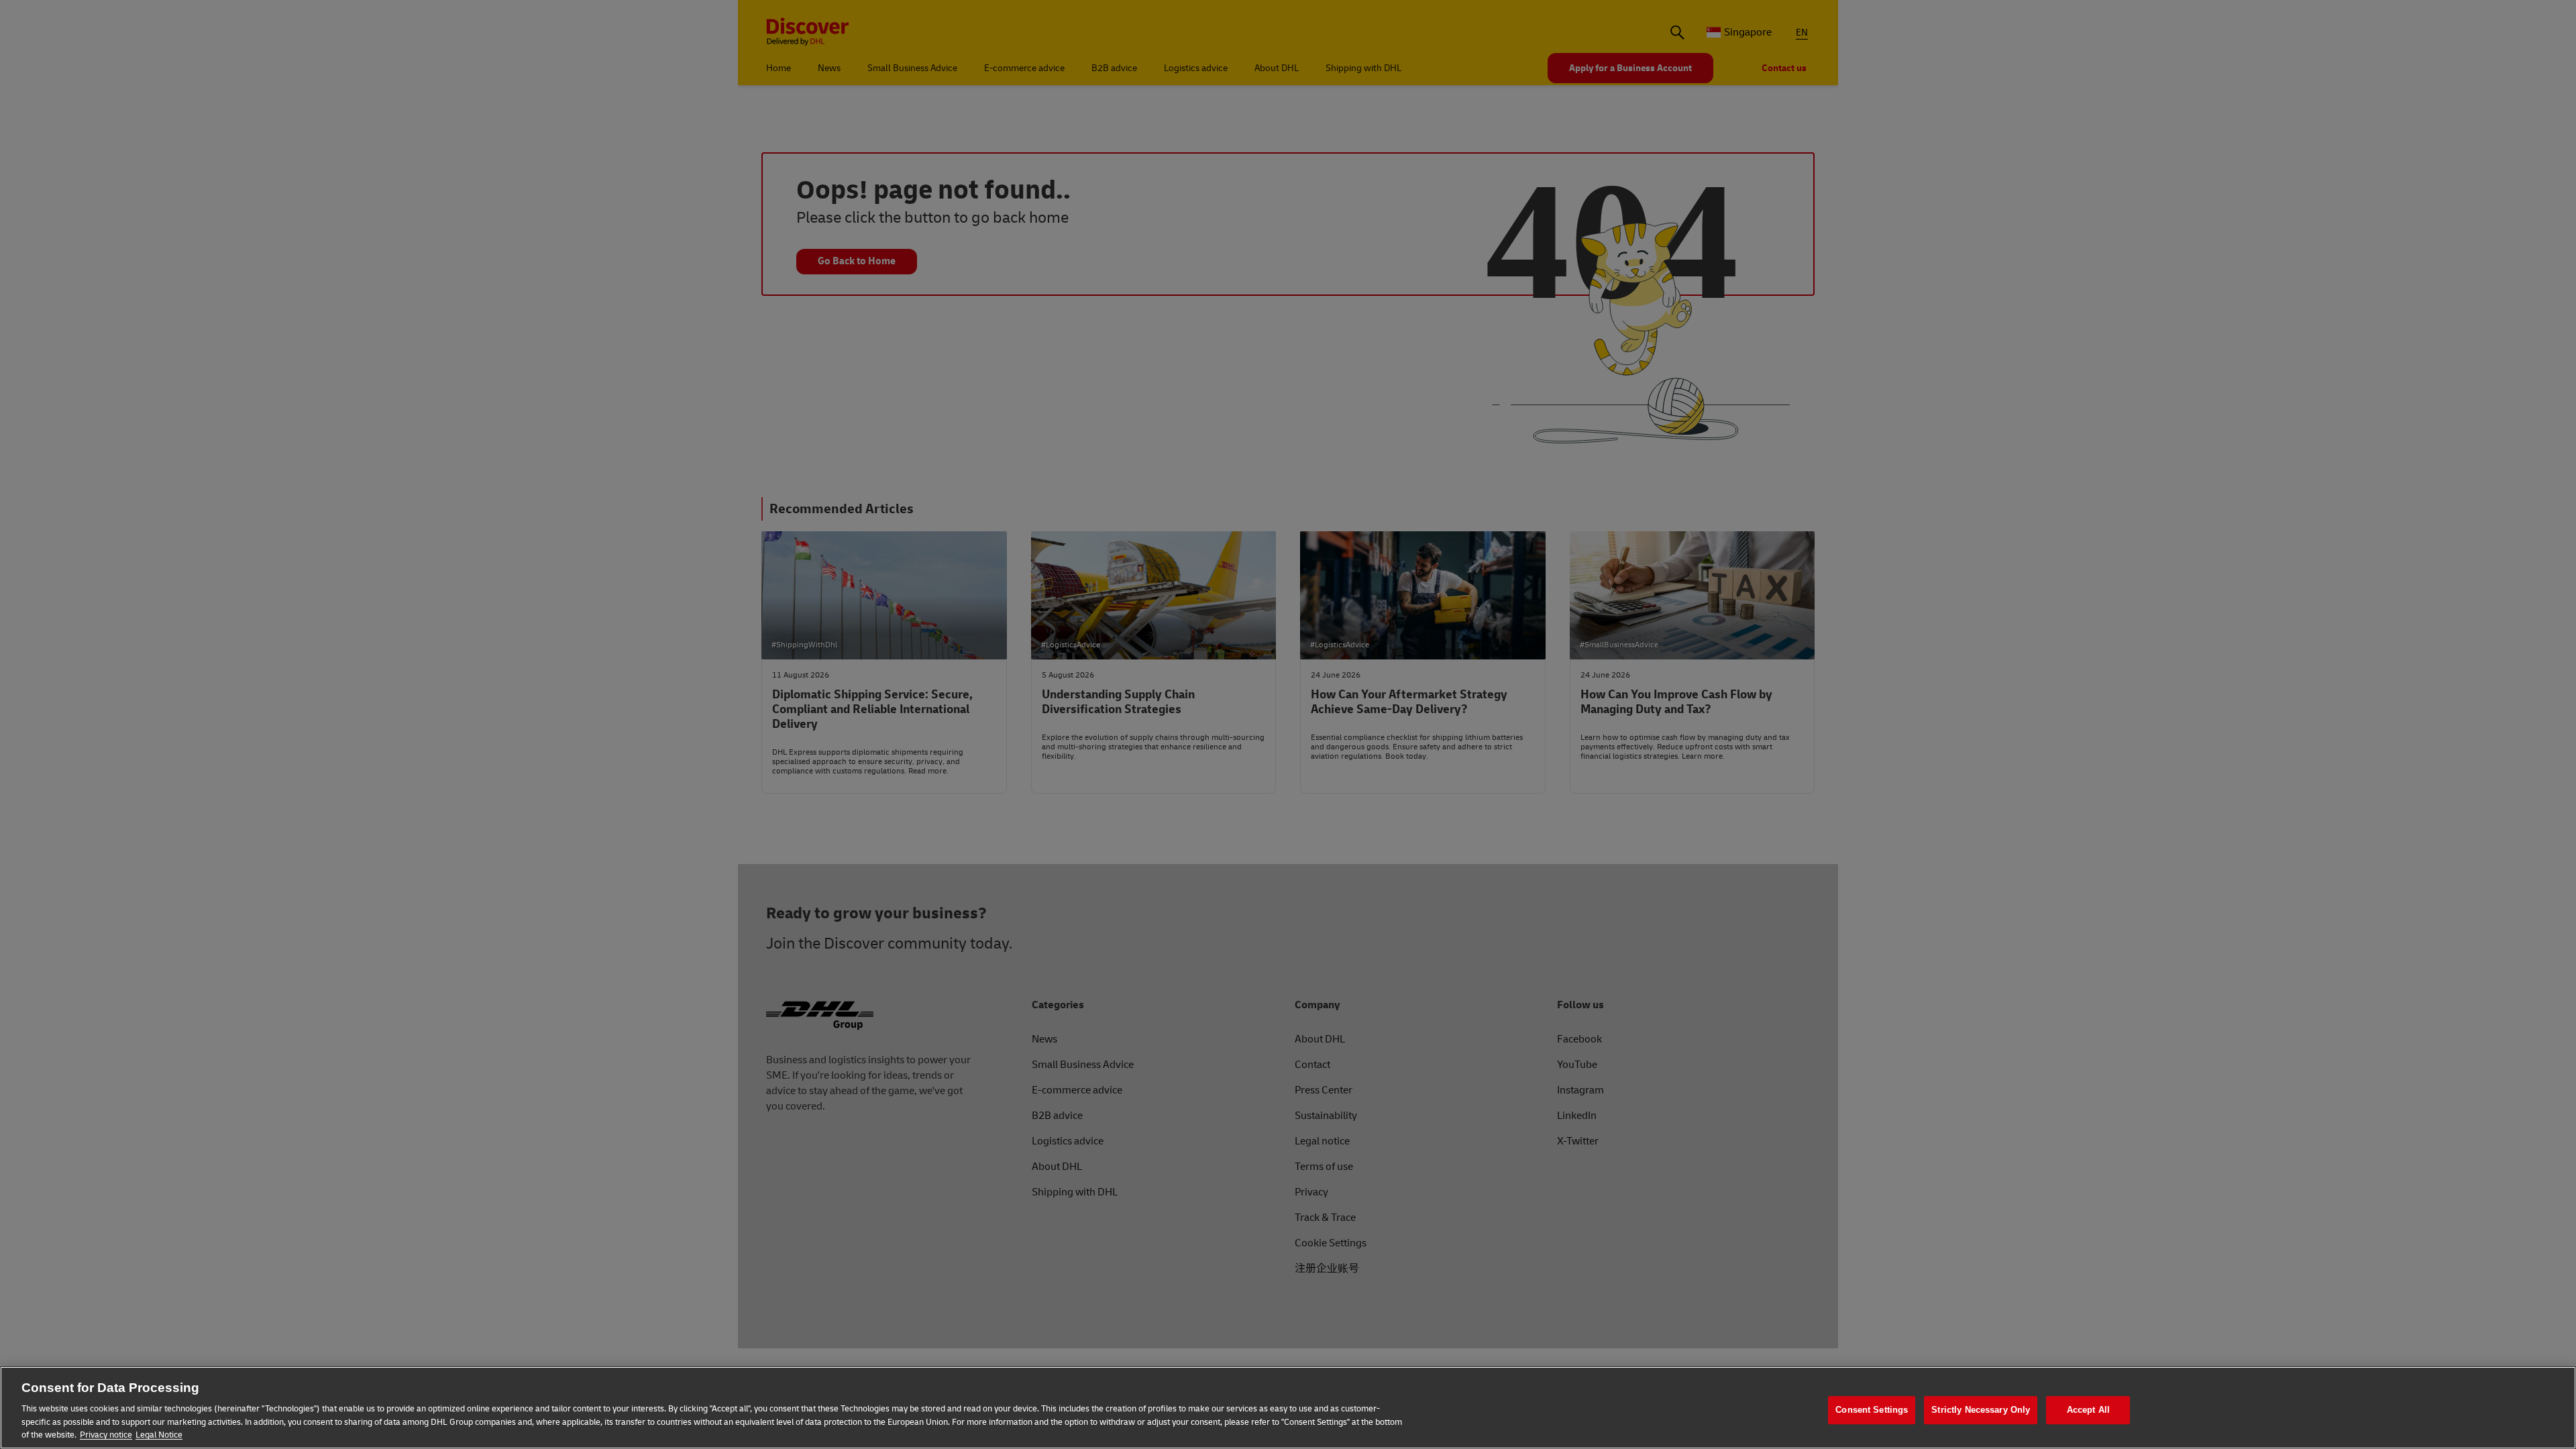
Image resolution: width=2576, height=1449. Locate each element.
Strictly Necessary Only (1981, 1410)
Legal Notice (159, 1435)
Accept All (2088, 1410)
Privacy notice (106, 1435)
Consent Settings (1872, 1410)
